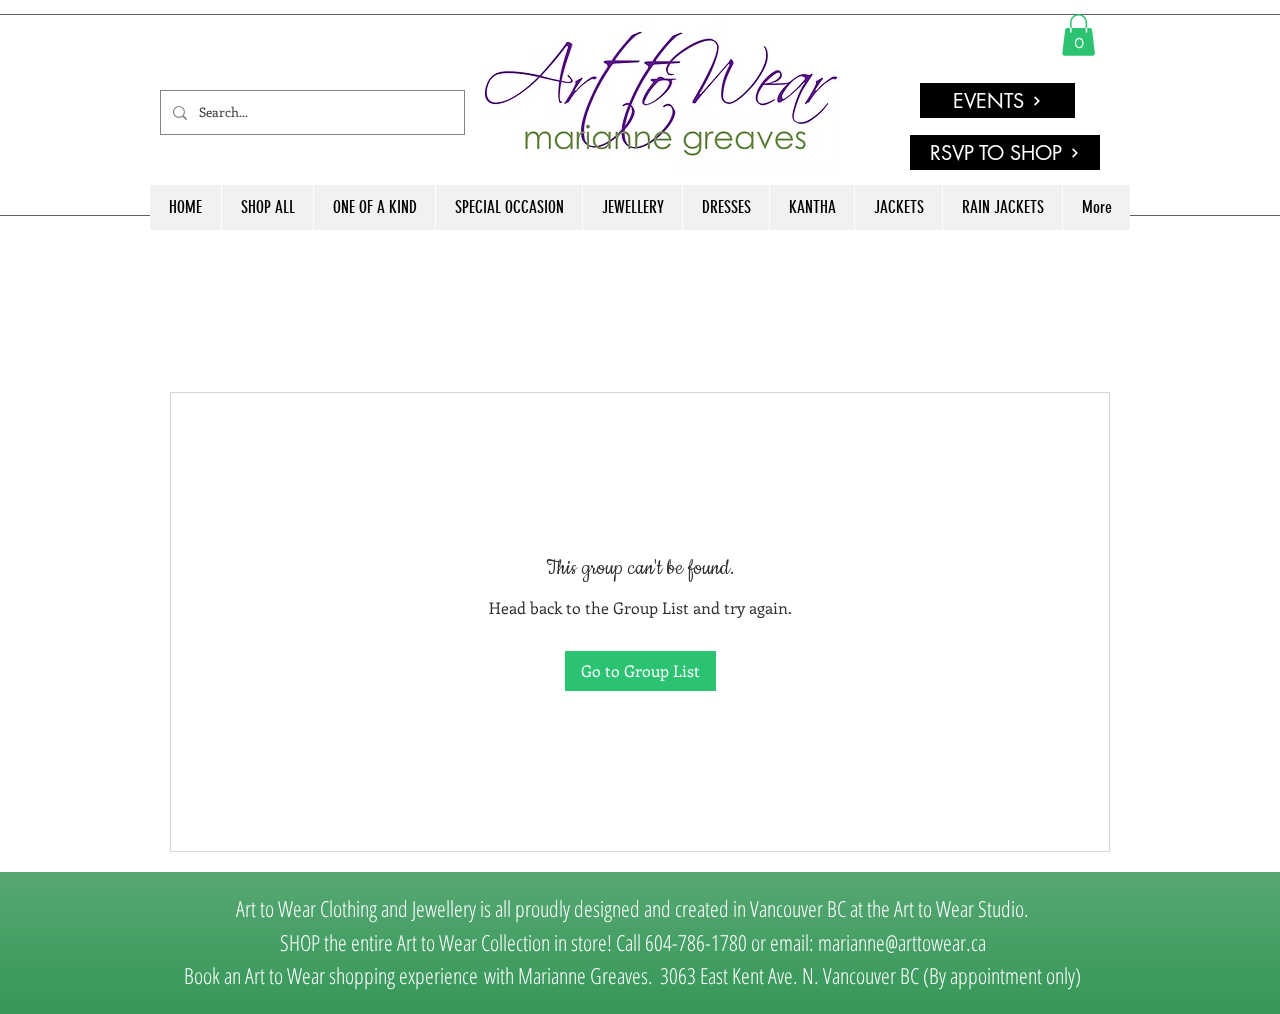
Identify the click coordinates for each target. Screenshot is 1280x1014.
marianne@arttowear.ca (902, 942)
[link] (1078, 35)
